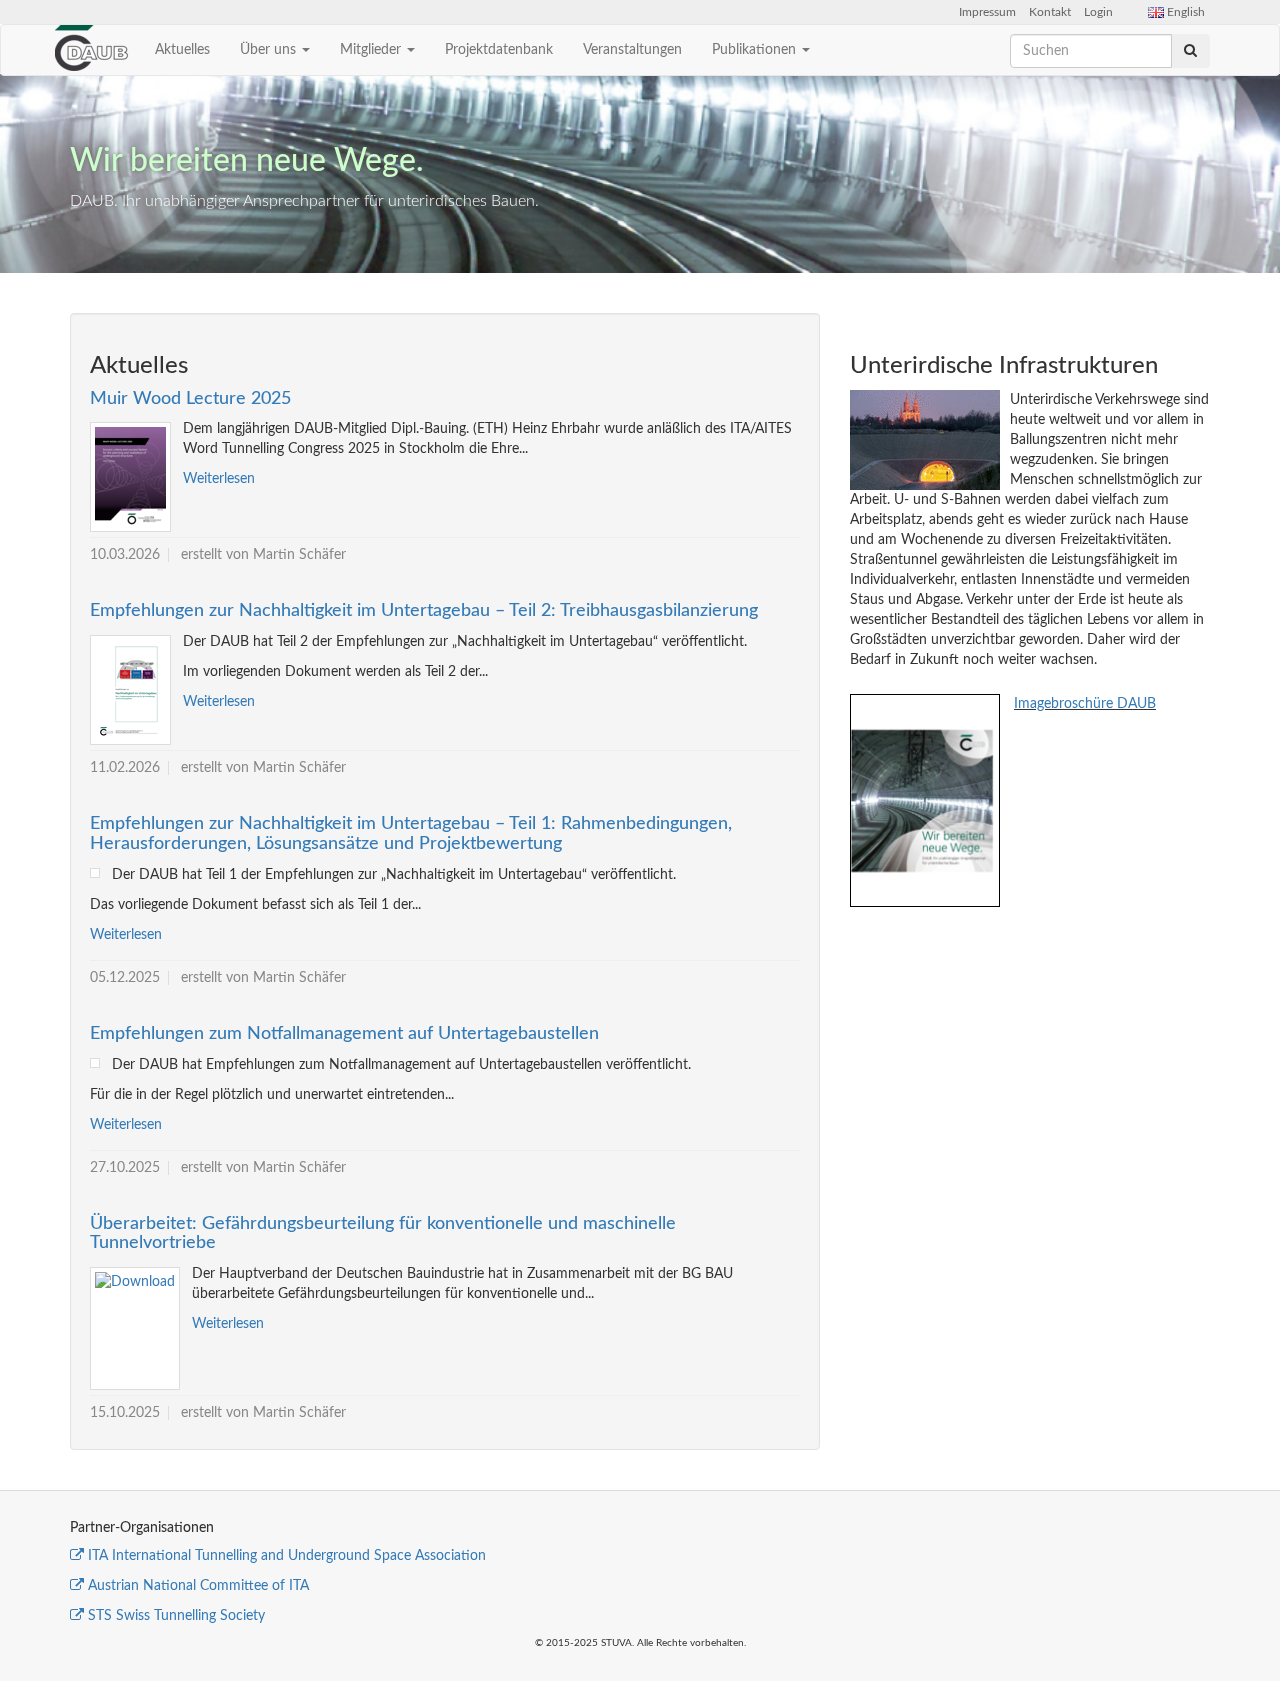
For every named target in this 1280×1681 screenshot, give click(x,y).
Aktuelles (182, 50)
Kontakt (1050, 12)
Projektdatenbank (499, 50)
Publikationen (756, 50)
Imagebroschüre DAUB (1085, 704)
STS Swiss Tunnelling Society (176, 1616)
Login (1098, 12)
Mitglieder (372, 50)
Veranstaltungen (632, 50)
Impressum (987, 12)
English (1184, 12)
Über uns (270, 50)
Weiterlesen (219, 479)
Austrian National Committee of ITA (198, 1586)
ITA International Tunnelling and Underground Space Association (287, 1556)
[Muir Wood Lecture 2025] (130, 477)
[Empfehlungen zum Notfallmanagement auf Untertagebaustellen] (95, 1063)
